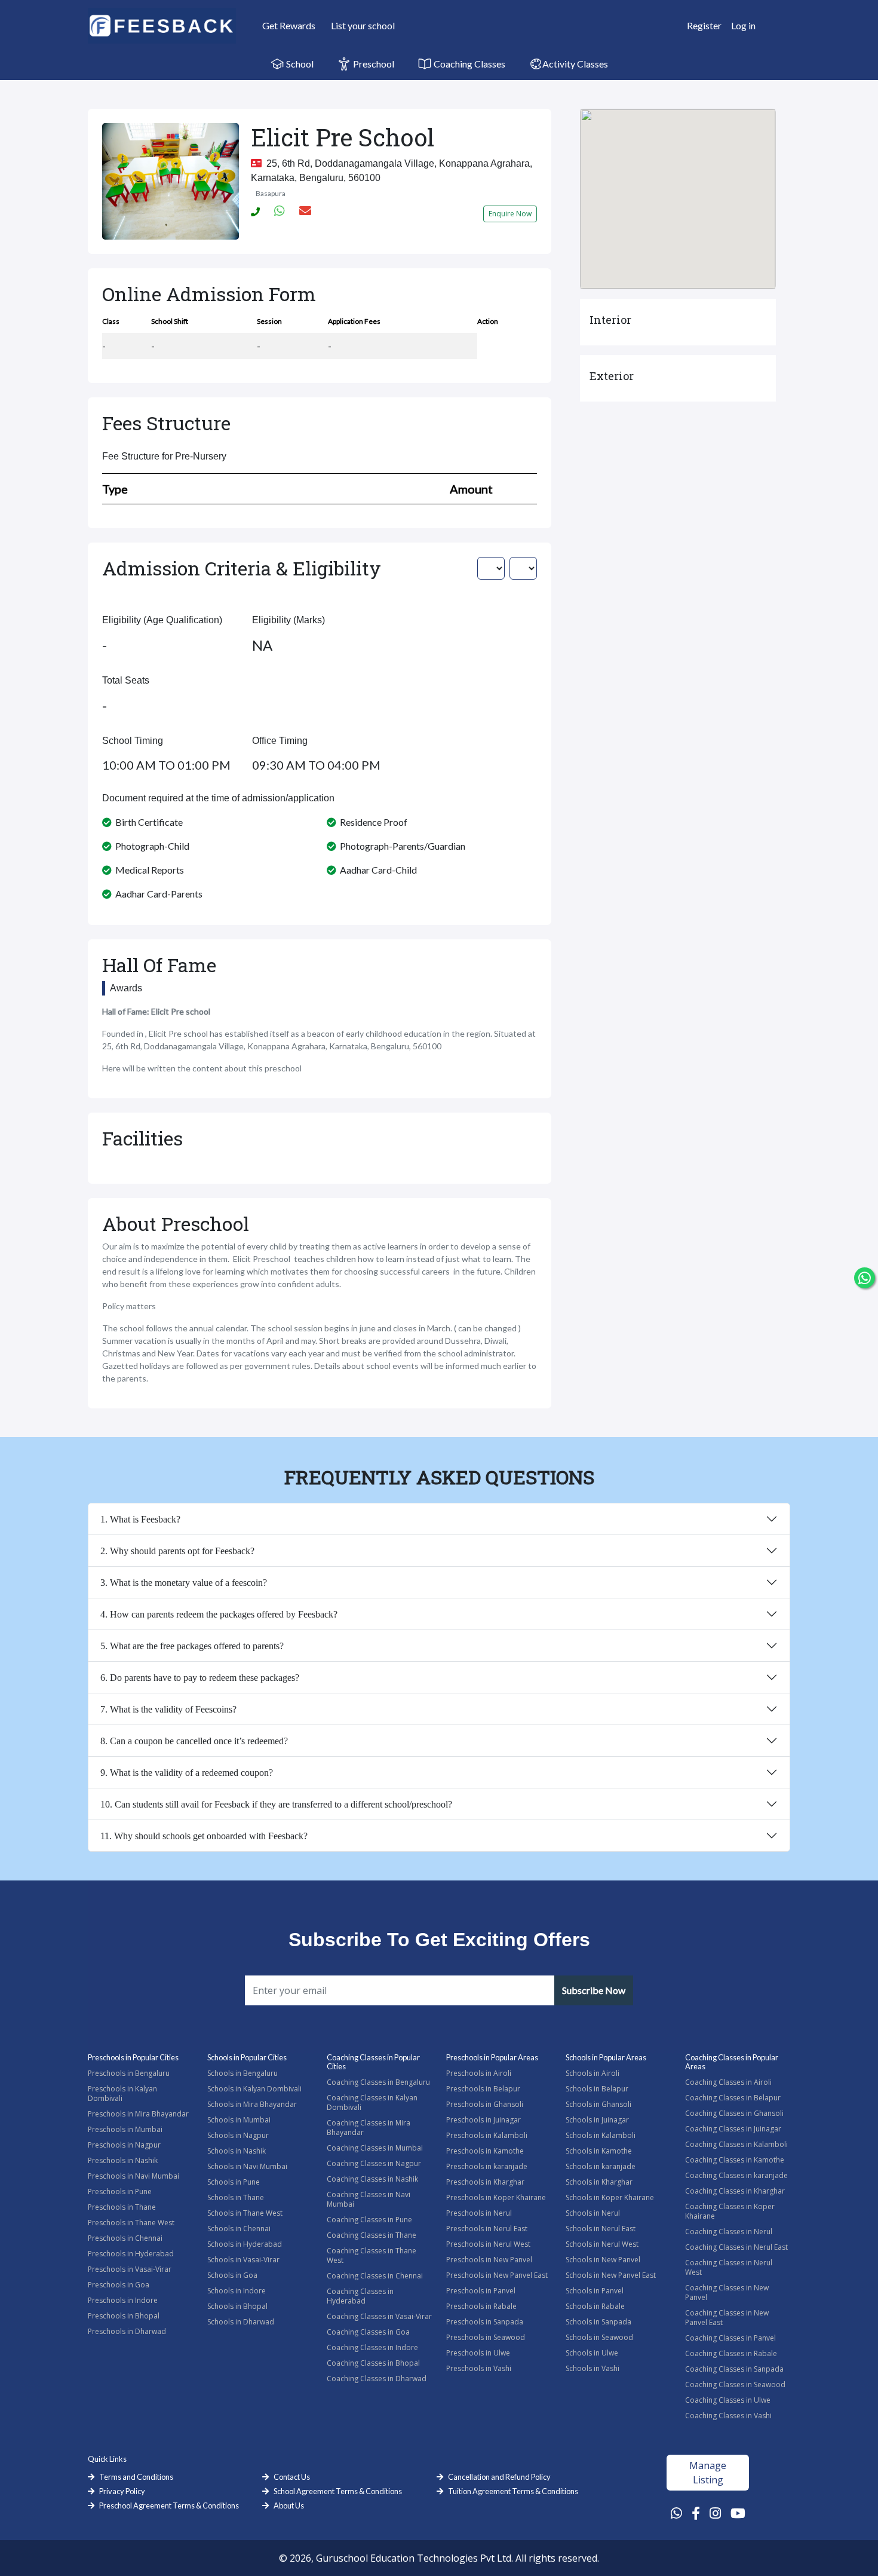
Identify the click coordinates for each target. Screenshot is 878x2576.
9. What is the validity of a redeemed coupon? (187, 1773)
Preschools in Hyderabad (131, 2254)
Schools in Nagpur (238, 2135)
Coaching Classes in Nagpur (374, 2163)
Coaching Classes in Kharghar (735, 2191)
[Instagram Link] (715, 2513)
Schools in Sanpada (598, 2322)
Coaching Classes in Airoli (728, 2082)
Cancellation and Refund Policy (499, 2477)
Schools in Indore (237, 2291)
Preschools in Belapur (483, 2089)
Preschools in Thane (122, 2207)
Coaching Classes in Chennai (375, 2276)
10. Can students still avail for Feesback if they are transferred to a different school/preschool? (276, 1804)
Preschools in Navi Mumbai (133, 2176)
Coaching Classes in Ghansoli (734, 2113)
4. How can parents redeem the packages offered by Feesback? (219, 1614)
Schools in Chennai (239, 2229)
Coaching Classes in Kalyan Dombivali (372, 2102)
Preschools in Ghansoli (485, 2104)
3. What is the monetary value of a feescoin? (184, 1583)
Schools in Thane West (245, 2213)
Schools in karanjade (601, 2166)
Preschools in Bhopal (124, 2316)
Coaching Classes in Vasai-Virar (379, 2316)
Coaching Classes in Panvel (730, 2338)
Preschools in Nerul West (488, 2244)
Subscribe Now (594, 1990)
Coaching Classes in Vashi (728, 2416)
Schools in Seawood (599, 2337)
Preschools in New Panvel (489, 2260)
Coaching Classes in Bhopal (373, 2363)
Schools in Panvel (595, 2291)
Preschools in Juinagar (483, 2120)
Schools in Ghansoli (598, 2104)
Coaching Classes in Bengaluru (378, 2082)
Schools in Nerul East (601, 2229)
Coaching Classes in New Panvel (727, 2292)
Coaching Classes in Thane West (372, 2255)
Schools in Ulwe (592, 2353)
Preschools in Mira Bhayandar (138, 2114)
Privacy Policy (122, 2491)
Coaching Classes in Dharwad (377, 2379)
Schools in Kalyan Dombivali (254, 2089)
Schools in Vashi (593, 2368)
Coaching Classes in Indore (372, 2347)
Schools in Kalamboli (601, 2135)
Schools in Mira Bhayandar (252, 2104)
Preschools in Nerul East (487, 2229)
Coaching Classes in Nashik (372, 2179)
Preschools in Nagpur (124, 2145)
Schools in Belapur (597, 2089)
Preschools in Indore (123, 2300)
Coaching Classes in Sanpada (734, 2369)
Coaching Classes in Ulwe (728, 2400)
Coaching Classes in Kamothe (735, 2160)
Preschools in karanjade (487, 2166)
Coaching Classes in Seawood (735, 2384)
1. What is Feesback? (140, 1519)
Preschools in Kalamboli (487, 2135)
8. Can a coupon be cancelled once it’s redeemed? (194, 1741)
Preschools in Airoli (479, 2073)
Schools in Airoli (593, 2073)
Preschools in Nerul (479, 2213)
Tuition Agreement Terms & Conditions (513, 2491)
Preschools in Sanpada (485, 2322)
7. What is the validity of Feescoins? (168, 1709)
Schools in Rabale (595, 2306)
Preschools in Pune (120, 2191)
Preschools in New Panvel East (497, 2275)
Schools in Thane (236, 2197)
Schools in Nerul (593, 2213)
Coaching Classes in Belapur (733, 2098)
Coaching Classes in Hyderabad (360, 2296)
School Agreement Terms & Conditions (338, 2491)
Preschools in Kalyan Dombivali (122, 2093)
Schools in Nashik (237, 2151)
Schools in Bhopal (237, 2306)
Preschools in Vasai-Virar (130, 2269)
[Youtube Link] (738, 2513)
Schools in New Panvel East (611, 2275)
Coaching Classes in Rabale (731, 2353)
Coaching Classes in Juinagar (733, 2129)
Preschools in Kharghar (485, 2182)
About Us (289, 2505)
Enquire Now (510, 214)
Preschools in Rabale (481, 2306)
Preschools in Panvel (481, 2291)
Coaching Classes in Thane (372, 2235)
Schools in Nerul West (602, 2244)
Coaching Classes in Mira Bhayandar (369, 2128)
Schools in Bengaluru (242, 2073)
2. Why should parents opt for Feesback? (177, 1551)
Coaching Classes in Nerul (729, 2232)
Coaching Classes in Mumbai (375, 2148)
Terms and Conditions (136, 2477)
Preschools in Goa (119, 2285)
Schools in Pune (234, 2182)
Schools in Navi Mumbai (247, 2166)
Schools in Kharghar (599, 2182)
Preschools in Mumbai (125, 2129)
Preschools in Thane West (131, 2223)
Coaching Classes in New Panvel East (727, 2318)
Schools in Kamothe (599, 2151)
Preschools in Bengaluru (129, 2073)
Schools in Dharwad (241, 2322)
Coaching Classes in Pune (369, 2220)
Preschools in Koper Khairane (496, 2197)
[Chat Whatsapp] (865, 1278)
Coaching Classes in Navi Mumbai (369, 2199)
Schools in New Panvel (603, 2260)
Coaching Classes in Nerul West (729, 2267)
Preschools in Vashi (479, 2368)
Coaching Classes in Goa (368, 2332)
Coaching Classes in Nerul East (736, 2247)
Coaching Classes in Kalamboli (736, 2144)
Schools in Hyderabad (245, 2244)
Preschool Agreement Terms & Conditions (169, 2505)
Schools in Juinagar (597, 2120)
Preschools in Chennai (125, 2238)
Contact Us (292, 2477)
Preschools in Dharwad (127, 2331)
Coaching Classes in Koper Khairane (730, 2211)
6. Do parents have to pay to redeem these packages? (200, 1678)
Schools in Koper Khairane (610, 2197)
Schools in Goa (232, 2275)
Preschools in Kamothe (485, 2151)
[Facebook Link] (696, 2513)
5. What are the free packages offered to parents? (192, 1646)
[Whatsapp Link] (676, 2513)
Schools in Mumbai (239, 2120)
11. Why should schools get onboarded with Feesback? (204, 1836)
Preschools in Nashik (123, 2160)
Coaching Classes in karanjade (736, 2175)
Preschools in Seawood (486, 2337)
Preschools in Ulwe (478, 2353)
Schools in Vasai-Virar (243, 2260)
